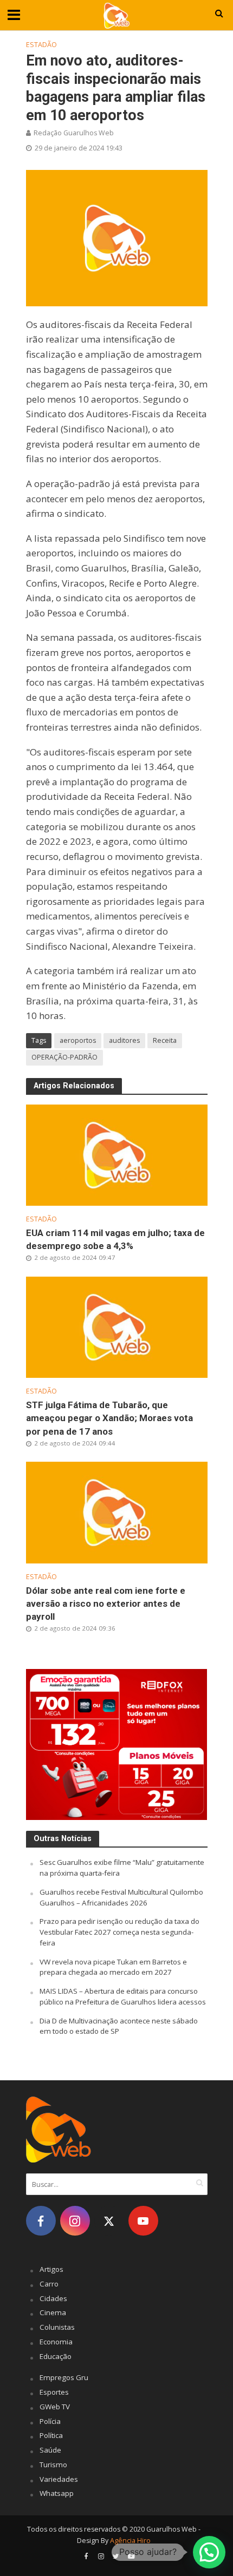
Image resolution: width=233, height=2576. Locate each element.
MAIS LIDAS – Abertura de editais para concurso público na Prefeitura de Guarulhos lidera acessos (123, 1996)
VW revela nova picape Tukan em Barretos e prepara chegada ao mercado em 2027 (113, 1967)
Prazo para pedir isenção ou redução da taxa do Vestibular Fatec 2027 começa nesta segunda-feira (119, 1932)
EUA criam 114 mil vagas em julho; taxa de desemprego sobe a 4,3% (115, 1239)
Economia (56, 2342)
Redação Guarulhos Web (74, 133)
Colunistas (57, 2327)
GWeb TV (55, 2407)
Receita (165, 1040)
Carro (49, 2284)
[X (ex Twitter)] (109, 2221)
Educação (56, 2356)
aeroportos (78, 1040)
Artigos (51, 2269)
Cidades (53, 2298)
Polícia (50, 2421)
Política (51, 2435)
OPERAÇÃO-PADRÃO (64, 1057)
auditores (124, 1040)
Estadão (41, 45)
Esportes (54, 2392)
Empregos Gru (64, 2377)
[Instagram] (75, 2221)
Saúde (50, 2450)
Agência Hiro (130, 2541)
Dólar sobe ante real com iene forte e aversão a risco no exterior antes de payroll (106, 1604)
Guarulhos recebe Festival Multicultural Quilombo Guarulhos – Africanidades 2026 (121, 1897)
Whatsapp (57, 2493)
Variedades (59, 2479)
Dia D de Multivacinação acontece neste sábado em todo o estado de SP (119, 2026)
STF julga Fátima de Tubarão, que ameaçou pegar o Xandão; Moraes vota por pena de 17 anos (109, 1418)
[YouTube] (143, 2221)
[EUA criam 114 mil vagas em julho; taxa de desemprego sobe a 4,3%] (117, 1154)
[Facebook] (41, 2221)
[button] (209, 2552)
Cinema (53, 2312)
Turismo (53, 2465)
